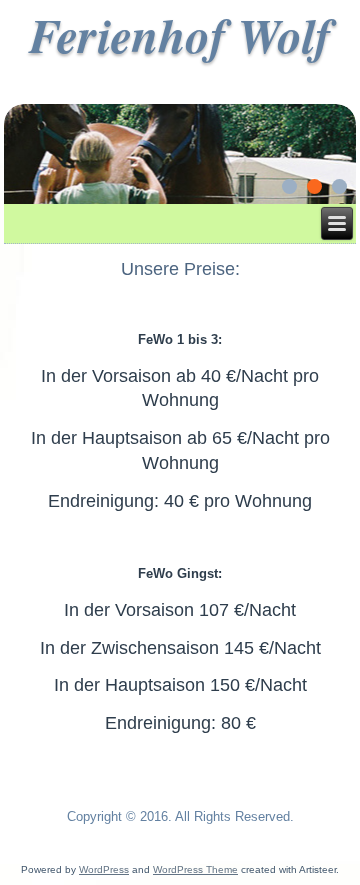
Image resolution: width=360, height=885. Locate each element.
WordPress (104, 869)
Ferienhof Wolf (180, 35)
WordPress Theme (195, 869)
